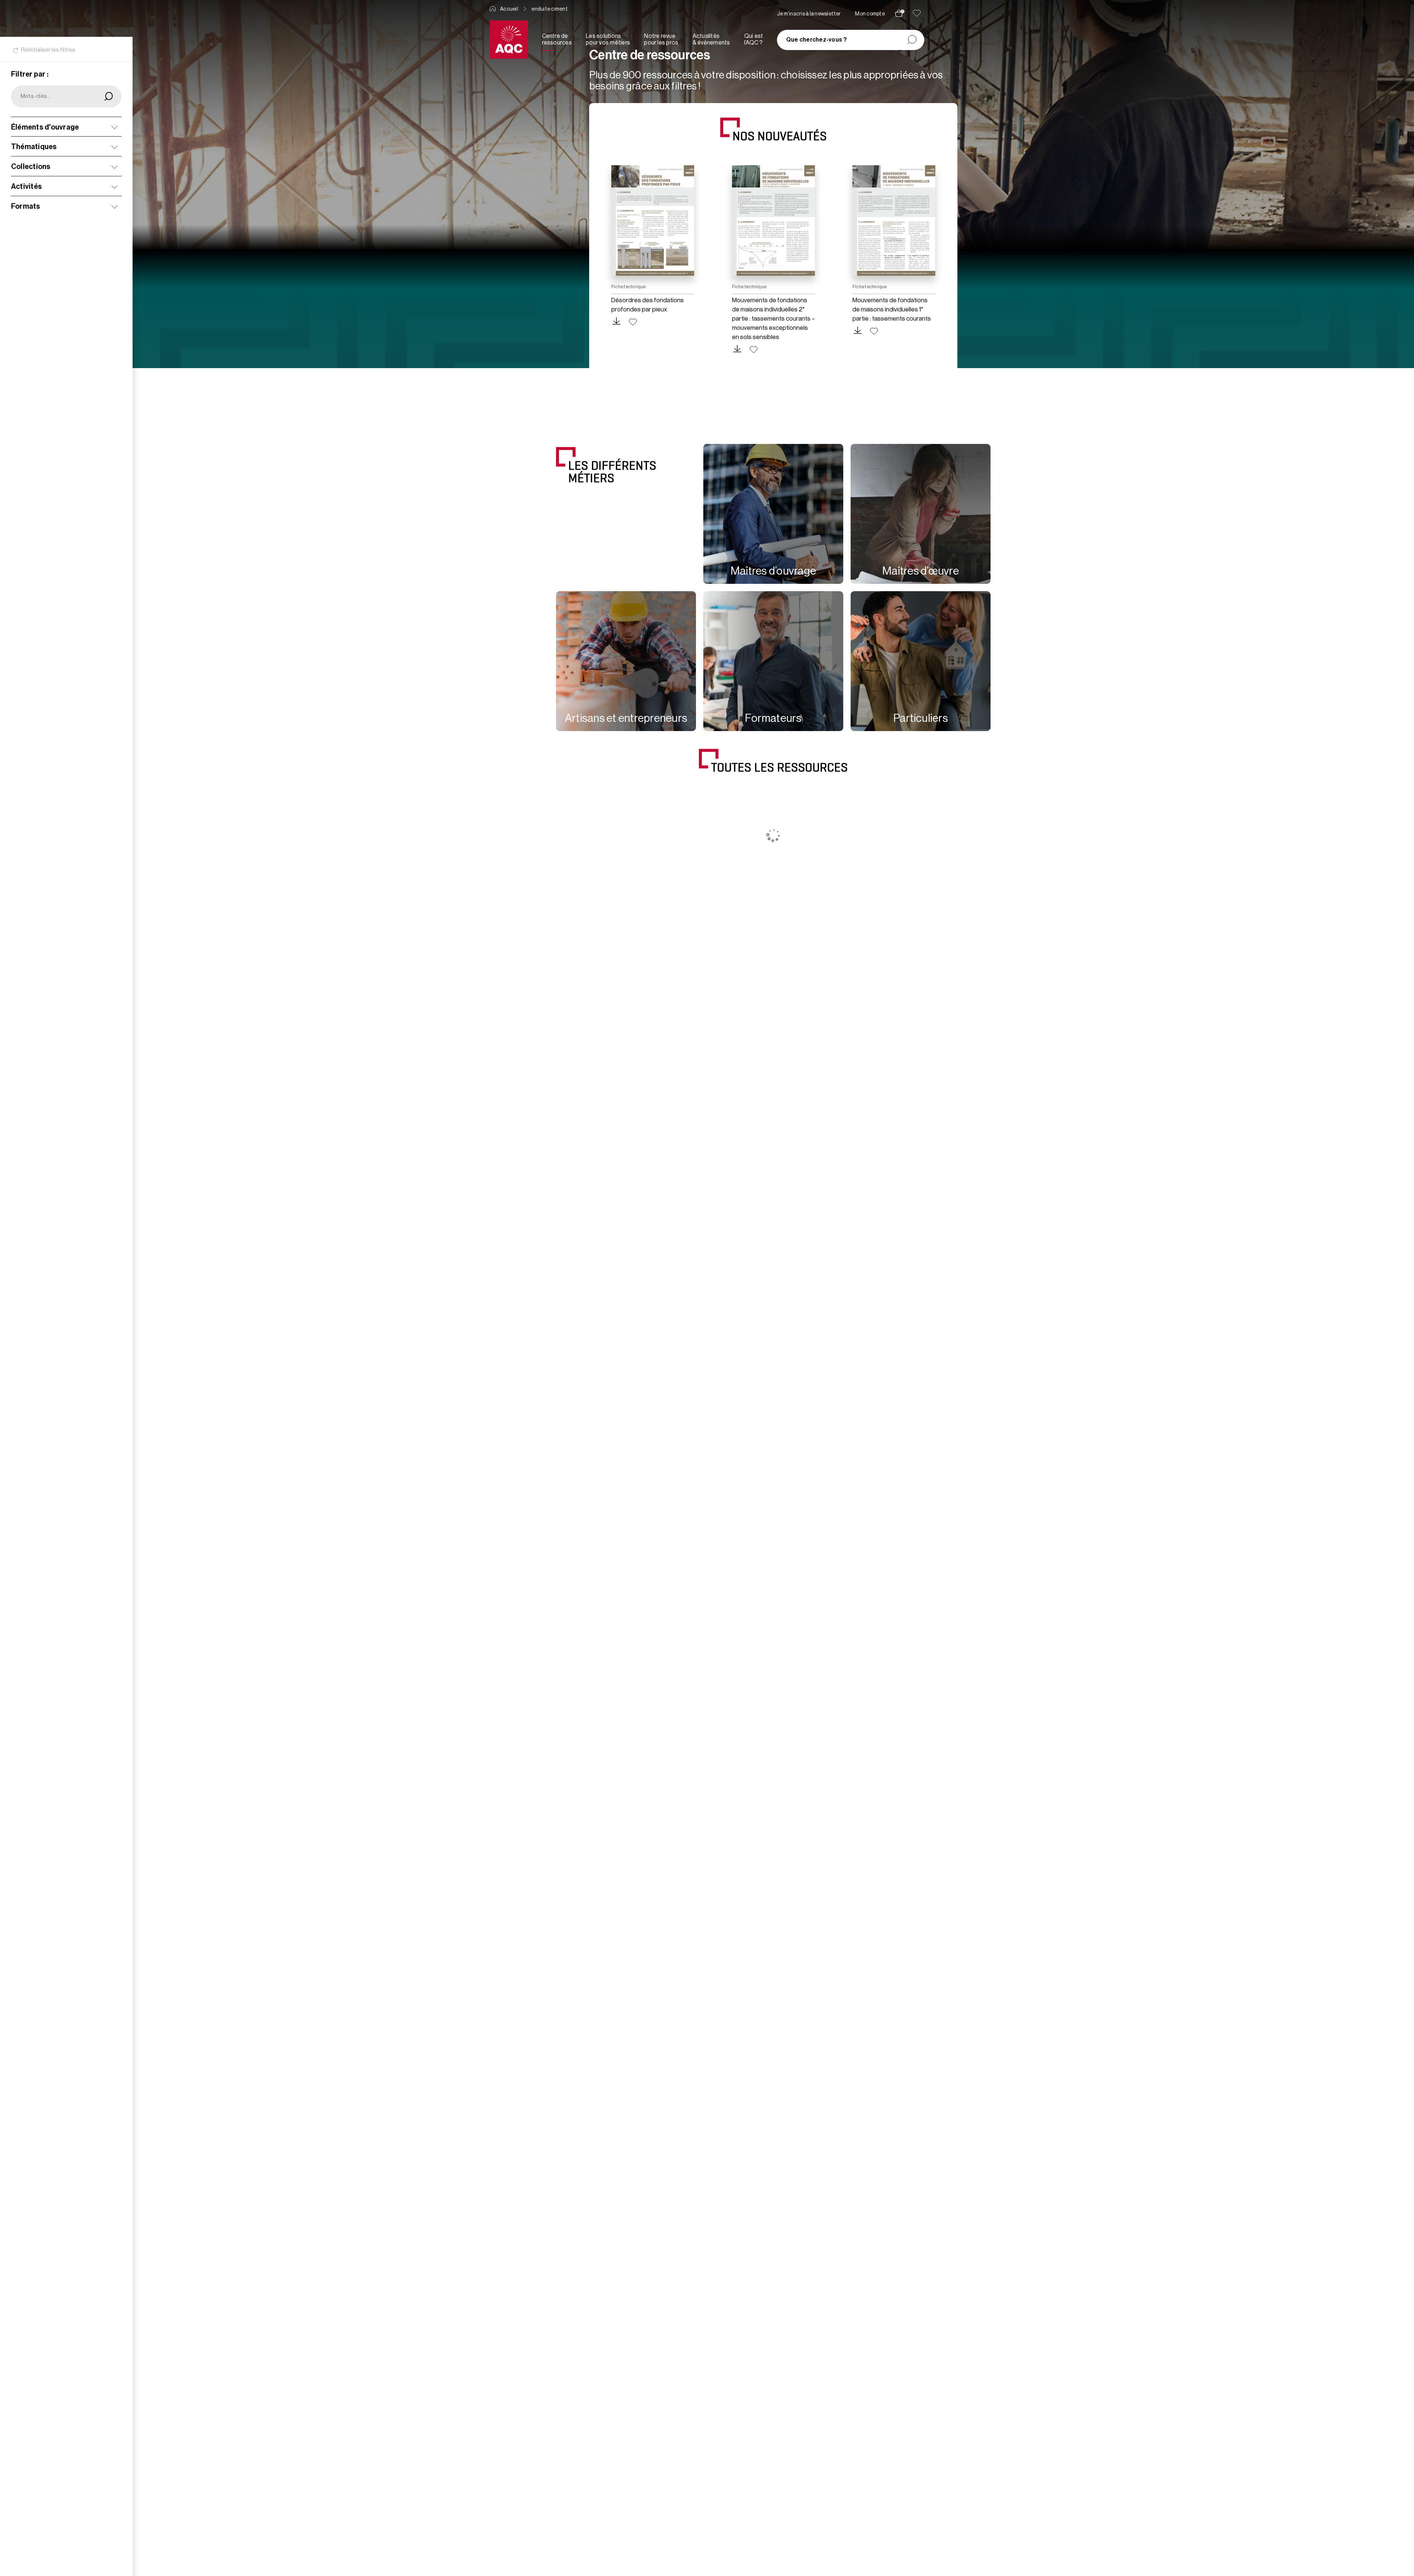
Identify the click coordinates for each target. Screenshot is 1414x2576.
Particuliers (921, 718)
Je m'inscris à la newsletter (809, 14)
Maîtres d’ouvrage (773, 571)
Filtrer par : (30, 74)
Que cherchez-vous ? (817, 40)
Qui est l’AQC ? (754, 39)
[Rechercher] (912, 40)
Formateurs (773, 718)
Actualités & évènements (711, 39)
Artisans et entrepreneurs (626, 718)
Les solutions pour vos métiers (608, 39)
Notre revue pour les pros (661, 39)
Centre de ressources (557, 39)
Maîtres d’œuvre (921, 571)
